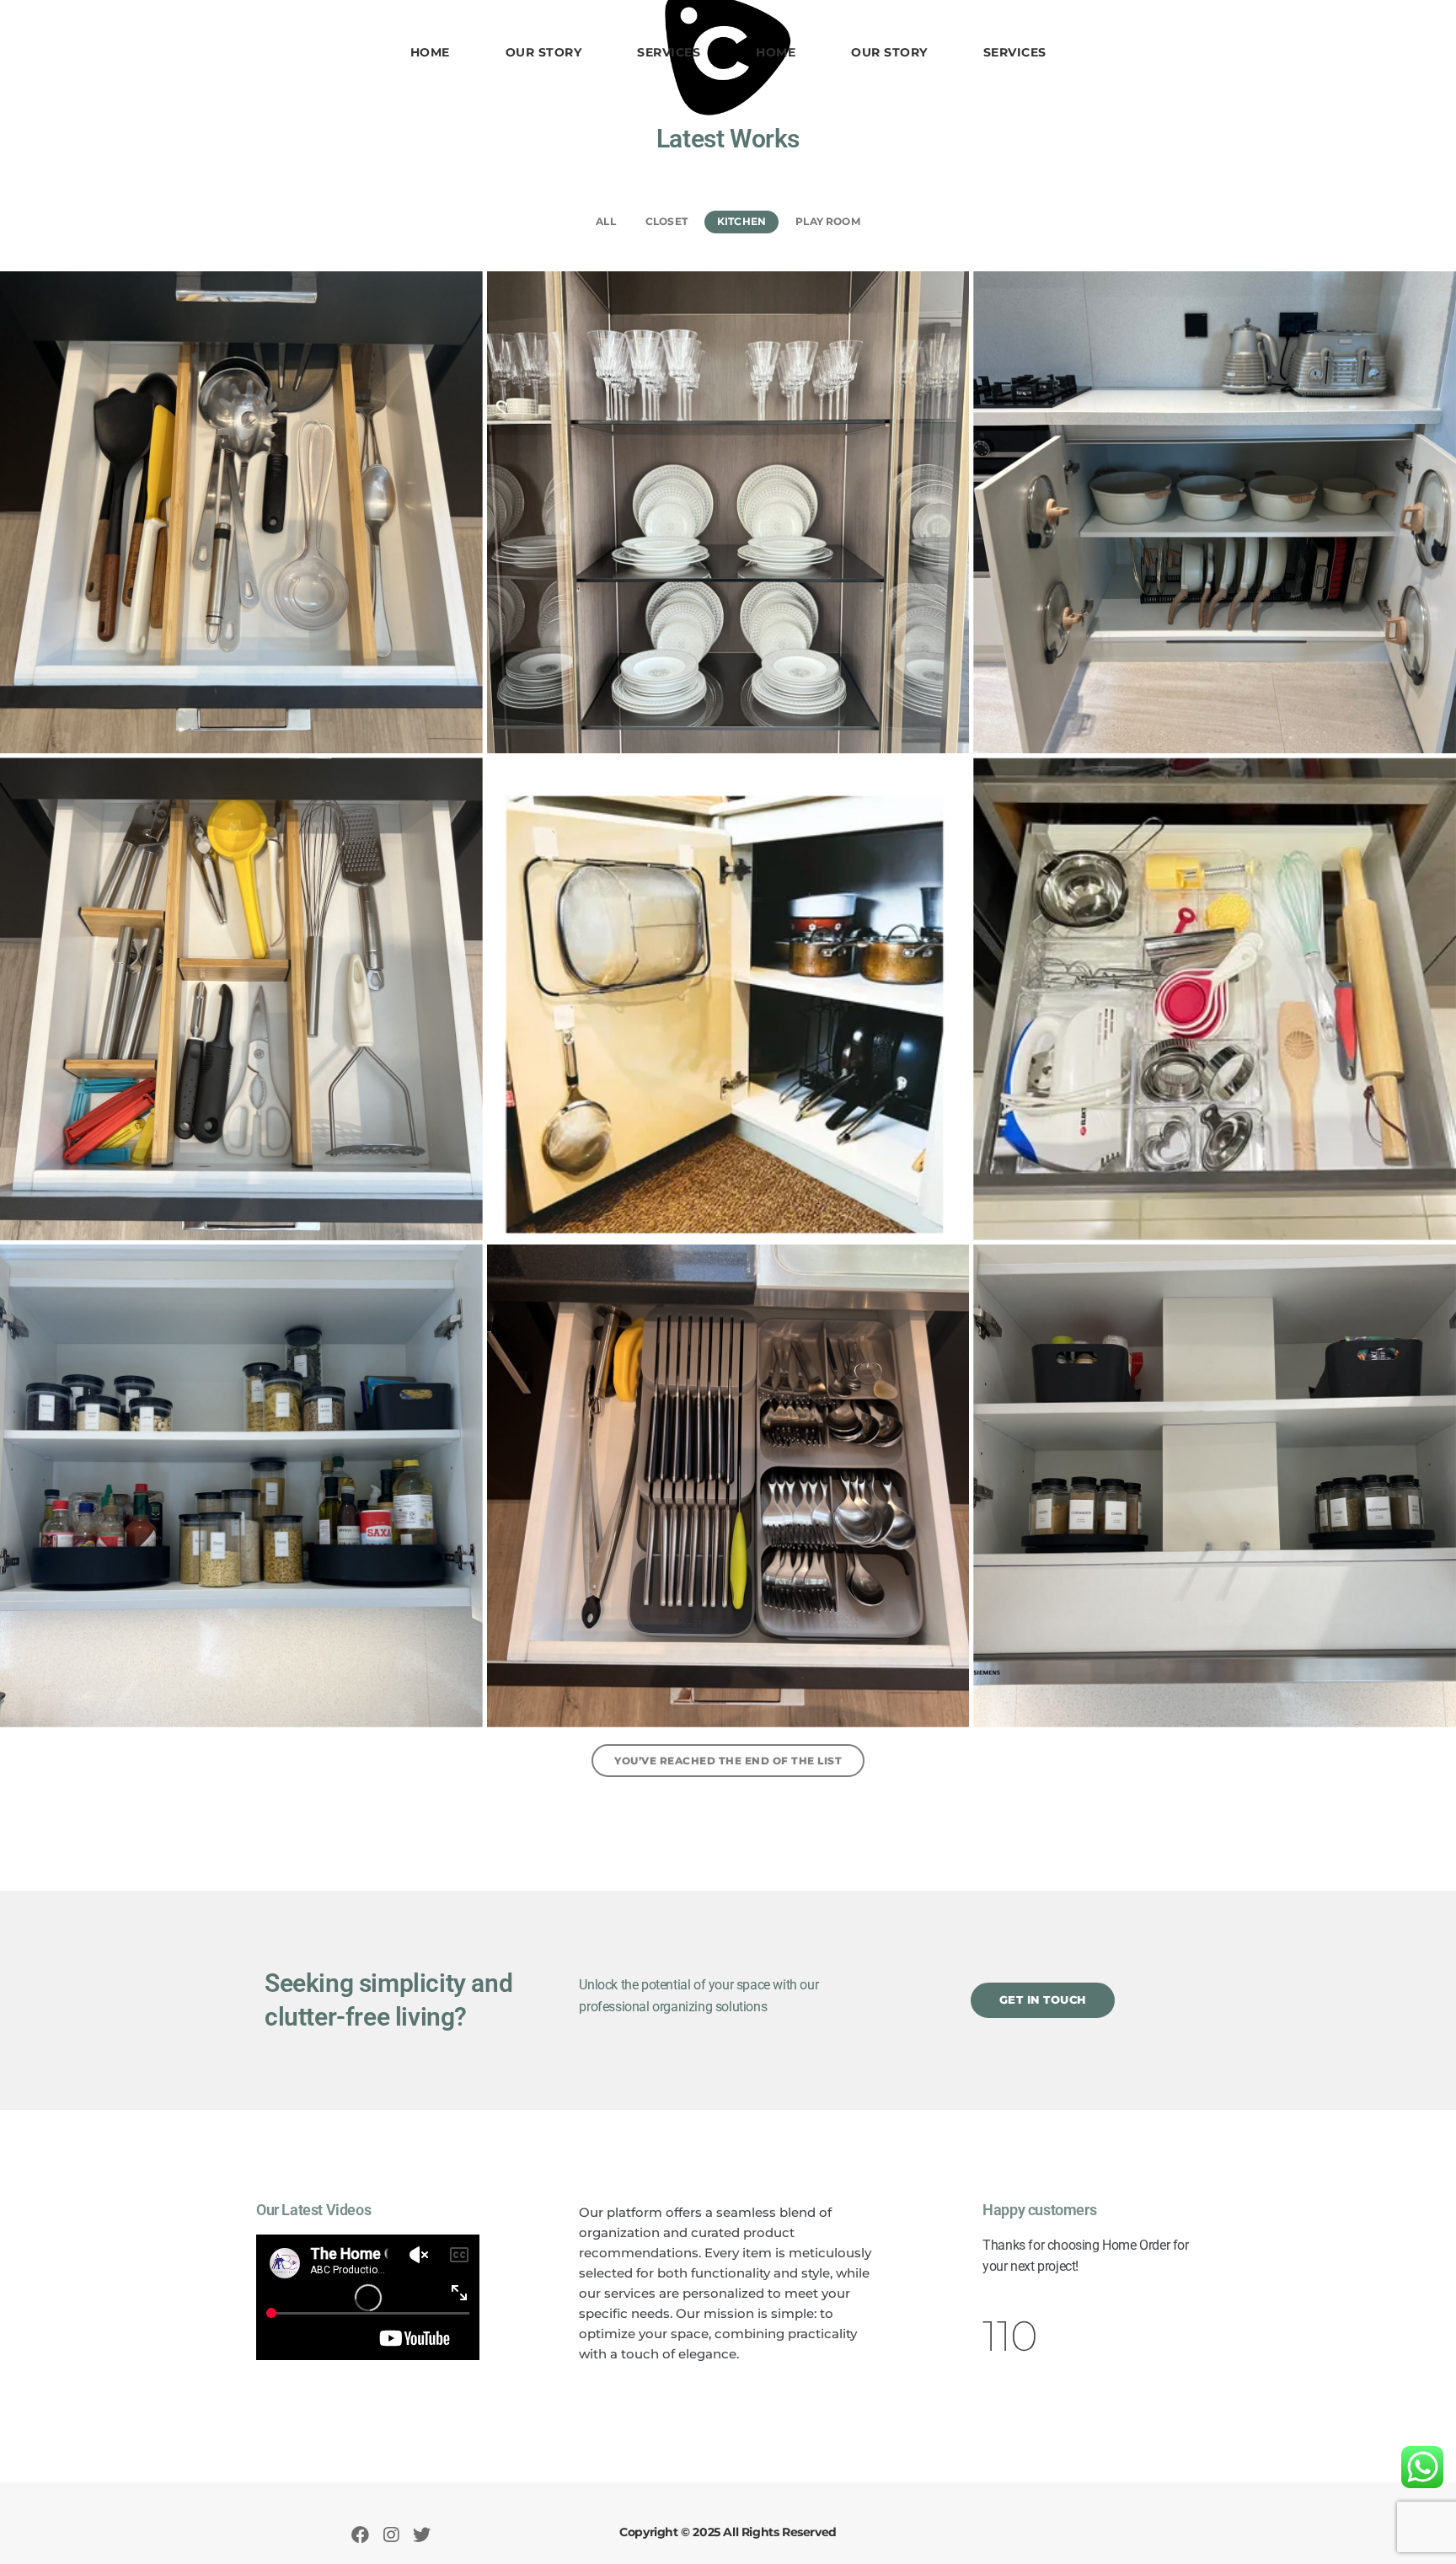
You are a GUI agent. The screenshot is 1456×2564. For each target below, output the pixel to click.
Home (430, 52)
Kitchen (741, 221)
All (606, 221)
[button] (1043, 2000)
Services (669, 52)
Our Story (544, 52)
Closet (666, 221)
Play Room (828, 221)
